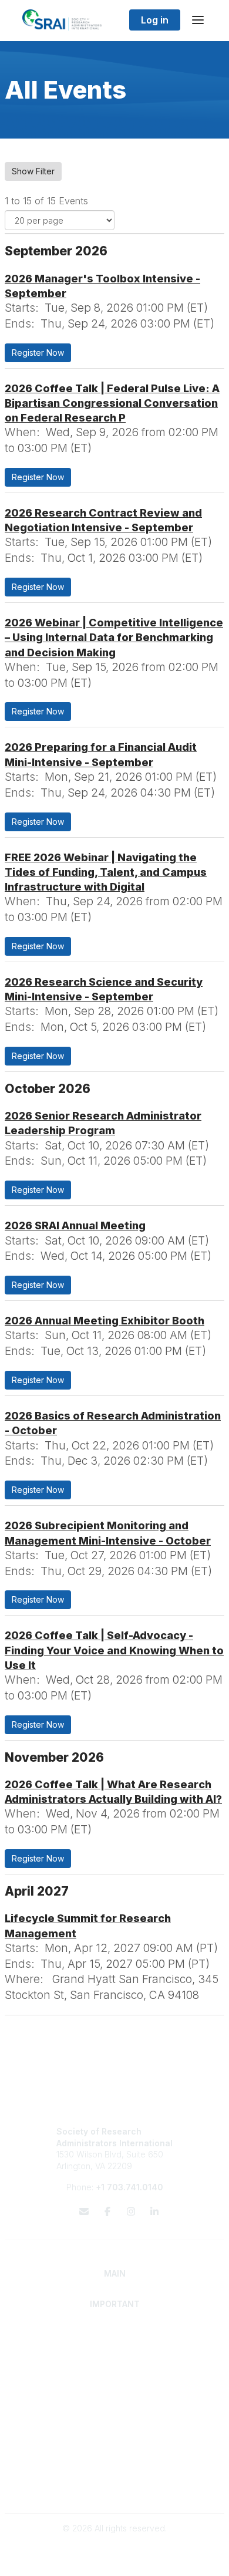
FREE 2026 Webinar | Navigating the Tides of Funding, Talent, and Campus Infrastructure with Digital (106, 872)
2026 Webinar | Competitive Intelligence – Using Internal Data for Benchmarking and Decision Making (114, 637)
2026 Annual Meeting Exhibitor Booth (105, 1321)
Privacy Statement (115, 2477)
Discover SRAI (115, 2346)
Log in (155, 20)
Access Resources (115, 2401)
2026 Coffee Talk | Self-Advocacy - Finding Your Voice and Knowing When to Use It (114, 1650)
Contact (115, 2422)
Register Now (38, 353)
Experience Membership (115, 2357)
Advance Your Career (115, 2378)
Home (115, 2334)
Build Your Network (115, 2390)
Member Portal (115, 2466)
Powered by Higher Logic (114, 2561)
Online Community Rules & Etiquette (115, 2489)
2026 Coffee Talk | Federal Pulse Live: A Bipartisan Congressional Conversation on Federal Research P (112, 403)
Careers (115, 2434)
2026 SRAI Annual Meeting (75, 1225)
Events (114, 2445)
